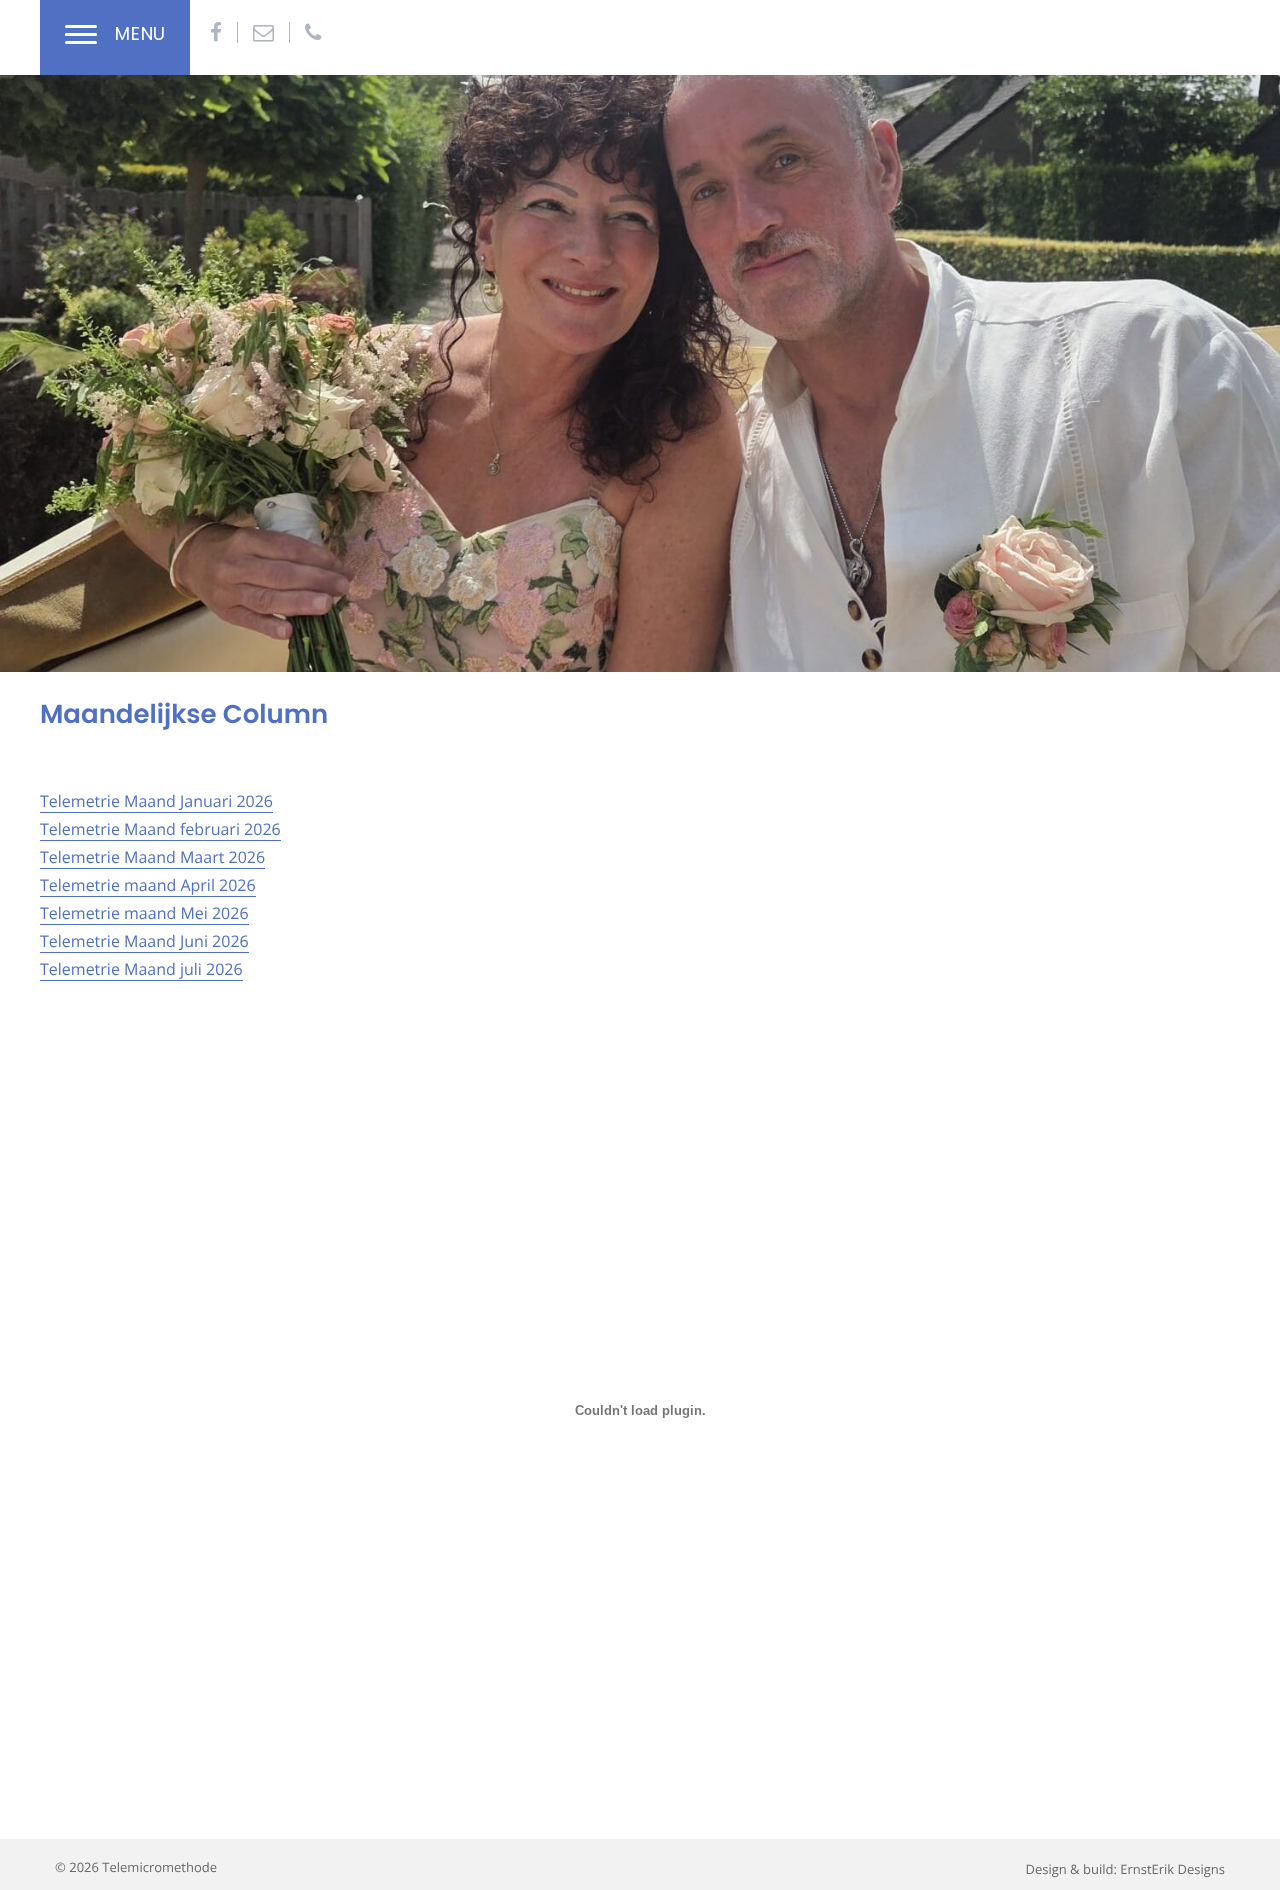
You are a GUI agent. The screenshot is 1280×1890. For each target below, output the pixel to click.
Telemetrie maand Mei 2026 (144, 913)
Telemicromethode (159, 1867)
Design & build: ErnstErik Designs (1125, 1869)
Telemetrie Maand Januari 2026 (156, 801)
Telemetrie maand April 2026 (148, 885)
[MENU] (81, 37)
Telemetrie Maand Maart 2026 (152, 857)
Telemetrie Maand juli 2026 (141, 969)
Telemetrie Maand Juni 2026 (144, 941)
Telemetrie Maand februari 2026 (160, 829)
